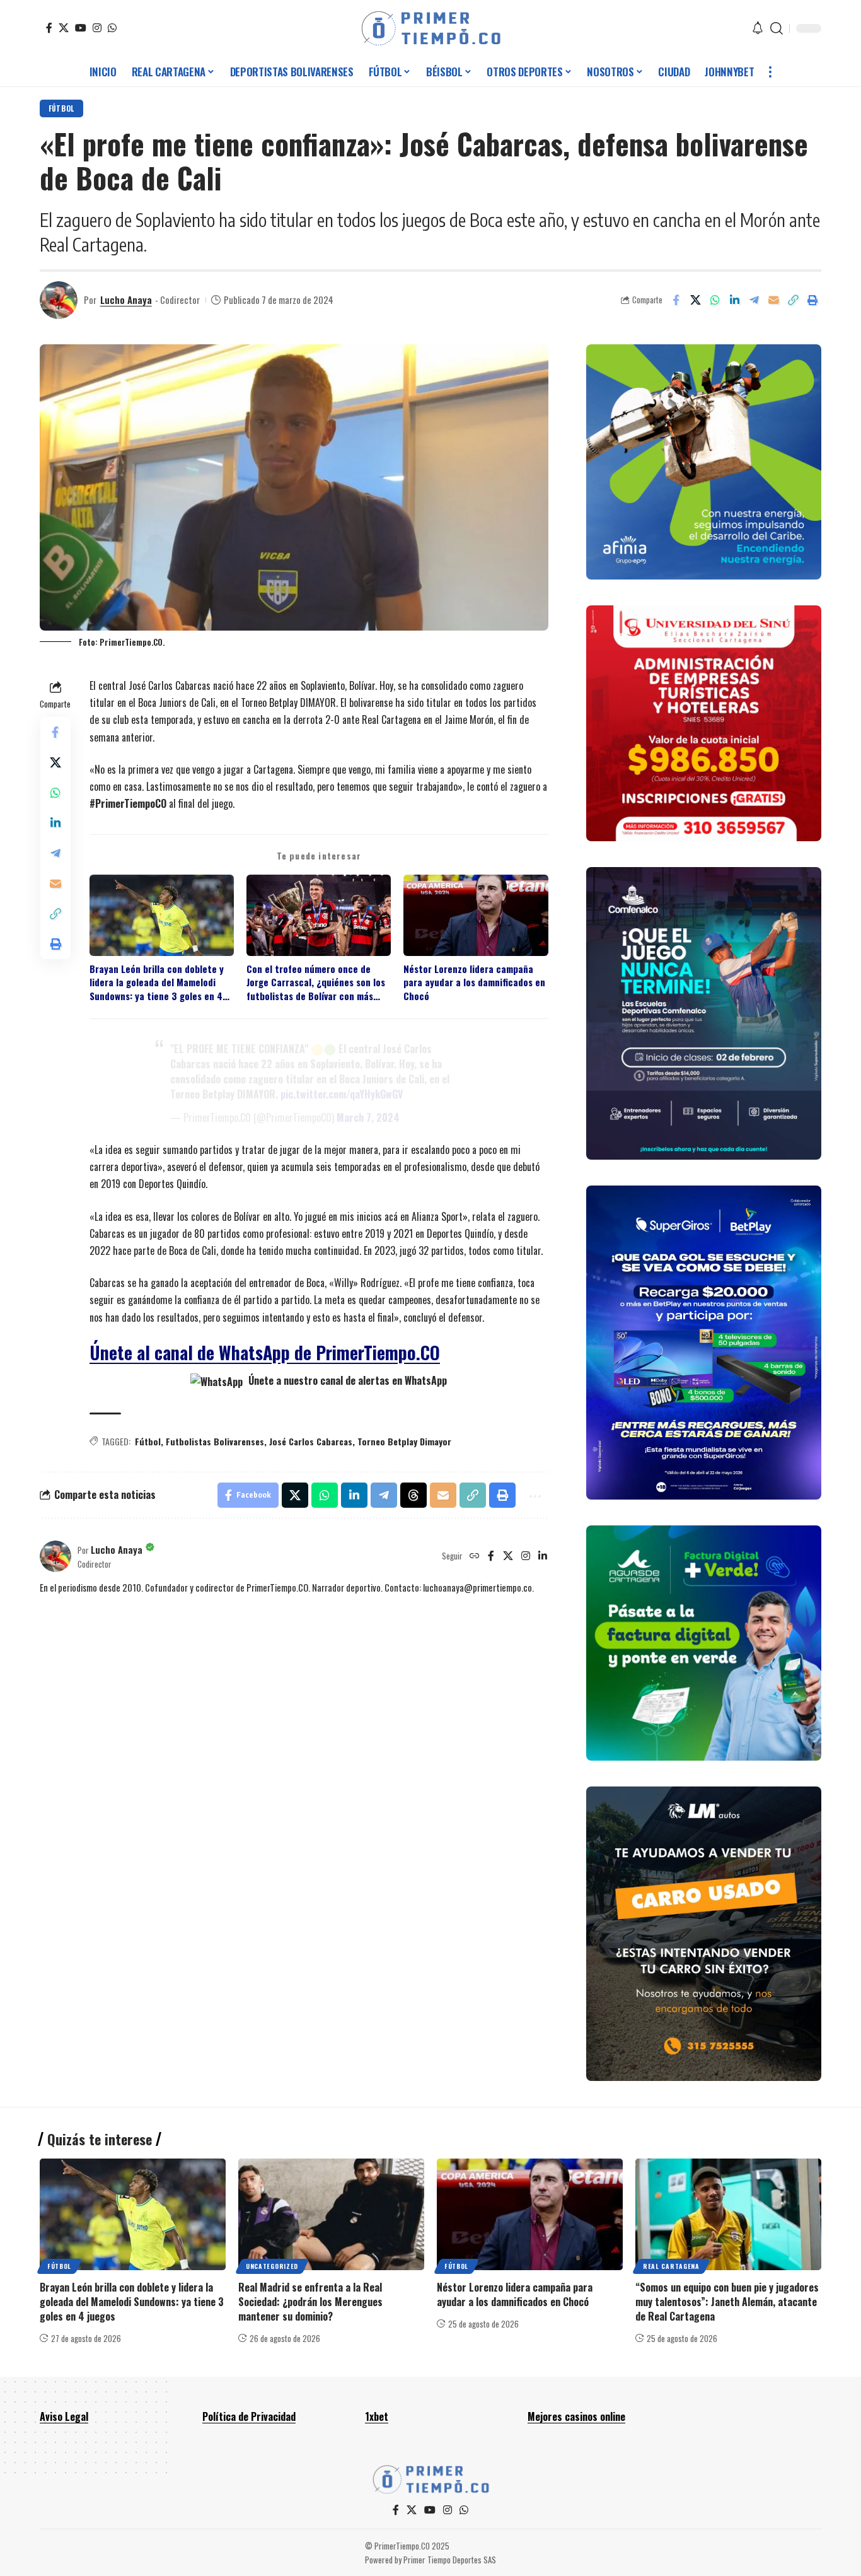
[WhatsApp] (112, 28)
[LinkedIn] (543, 1556)
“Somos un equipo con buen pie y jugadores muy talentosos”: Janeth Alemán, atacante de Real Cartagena (727, 2302)
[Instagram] (97, 28)
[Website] (475, 1556)
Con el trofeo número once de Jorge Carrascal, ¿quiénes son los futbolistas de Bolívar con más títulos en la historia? (316, 982)
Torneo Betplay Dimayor (404, 1441)
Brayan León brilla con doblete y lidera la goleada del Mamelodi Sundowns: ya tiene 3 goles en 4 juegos (157, 982)
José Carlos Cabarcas (311, 1441)
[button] (777, 28)
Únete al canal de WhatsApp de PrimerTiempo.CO (265, 1352)
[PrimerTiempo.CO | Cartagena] (431, 28)
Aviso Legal (64, 2416)
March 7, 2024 (368, 1117)
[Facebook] (49, 28)
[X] (64, 28)
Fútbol (61, 108)
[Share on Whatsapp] (715, 300)
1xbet (377, 2416)
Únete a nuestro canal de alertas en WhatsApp (346, 1380)
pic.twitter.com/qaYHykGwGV (342, 1094)
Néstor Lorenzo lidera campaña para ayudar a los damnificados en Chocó (474, 982)
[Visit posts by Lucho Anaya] (59, 300)
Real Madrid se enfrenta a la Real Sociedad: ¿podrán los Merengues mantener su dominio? (310, 2302)
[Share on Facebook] (676, 300)
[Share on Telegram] (754, 300)
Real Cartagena (671, 2266)
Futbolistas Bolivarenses (215, 1441)
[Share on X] (695, 300)
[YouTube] (81, 28)
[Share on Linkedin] (734, 300)
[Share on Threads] (413, 1495)
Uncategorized (272, 2266)
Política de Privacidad (249, 2416)
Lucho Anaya (126, 300)
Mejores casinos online (576, 2416)
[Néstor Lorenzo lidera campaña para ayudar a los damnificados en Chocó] (530, 2214)
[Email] (773, 300)
